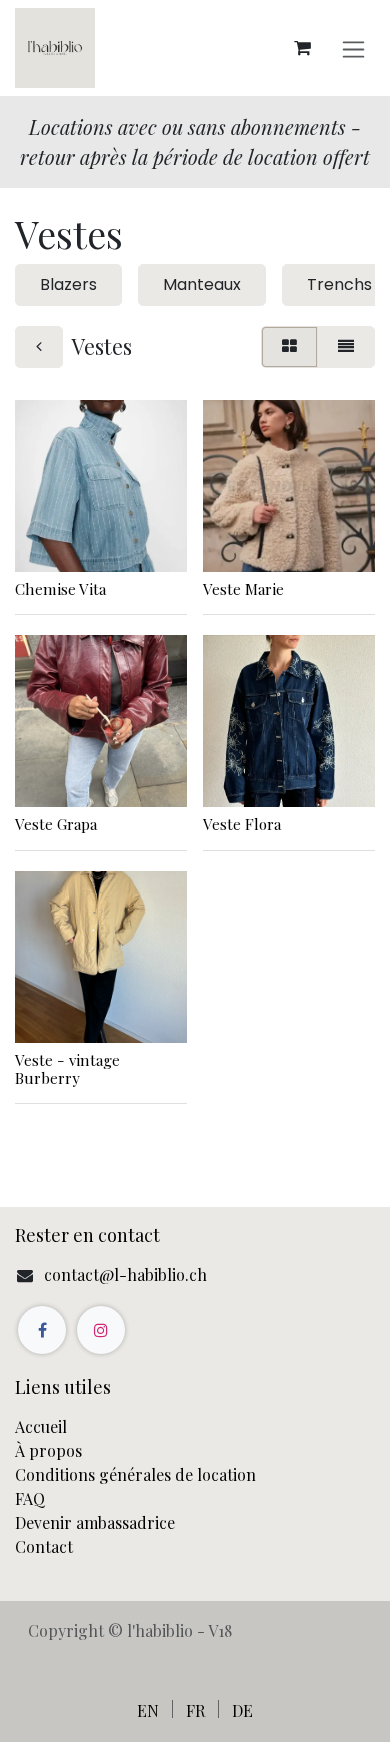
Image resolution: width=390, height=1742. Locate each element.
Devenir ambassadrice (97, 1522)
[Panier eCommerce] (302, 48)
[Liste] (346, 347)
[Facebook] (42, 1330)
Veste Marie (243, 589)
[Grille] (289, 347)
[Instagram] (101, 1330)
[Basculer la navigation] (353, 48)
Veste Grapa (56, 824)
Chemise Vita (60, 589)
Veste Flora (242, 824)
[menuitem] (148, 1710)
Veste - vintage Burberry (67, 1069)
